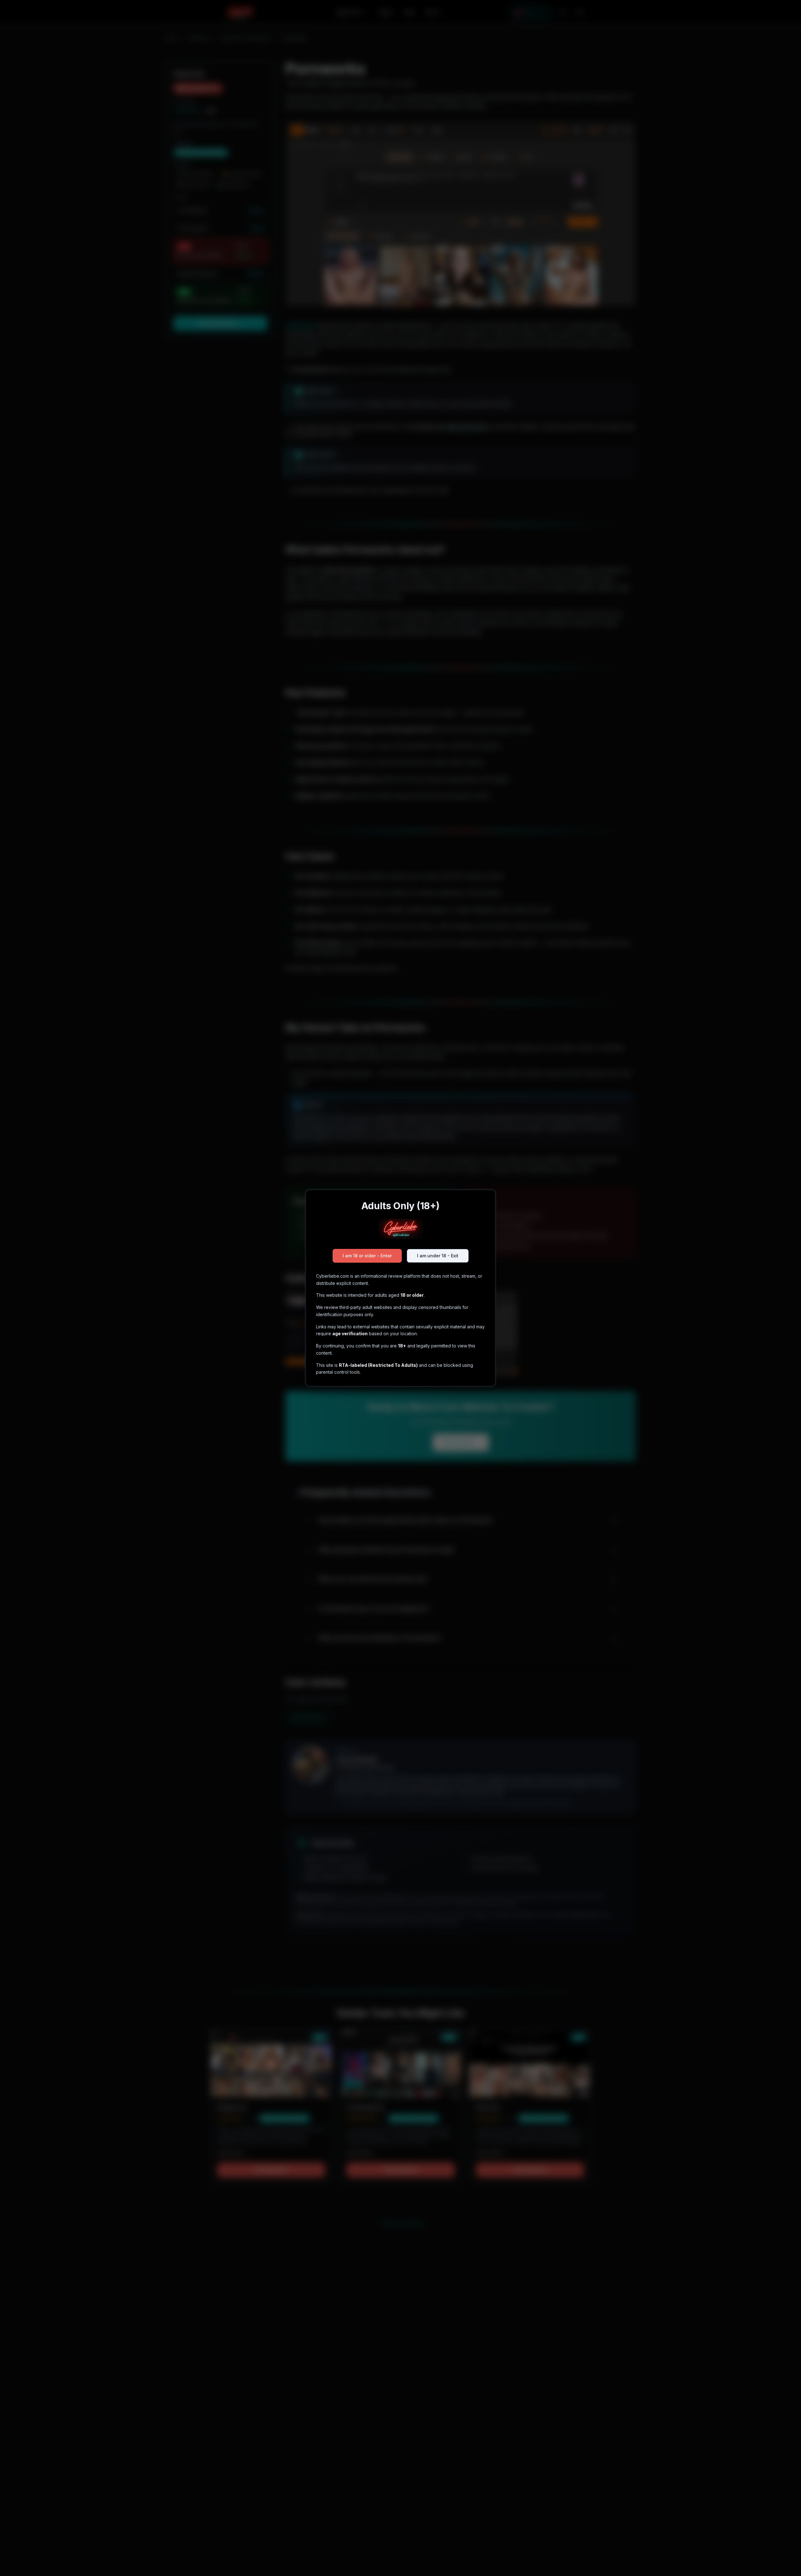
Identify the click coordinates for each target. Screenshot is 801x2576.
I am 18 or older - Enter (367, 1256)
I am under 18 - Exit (438, 1256)
